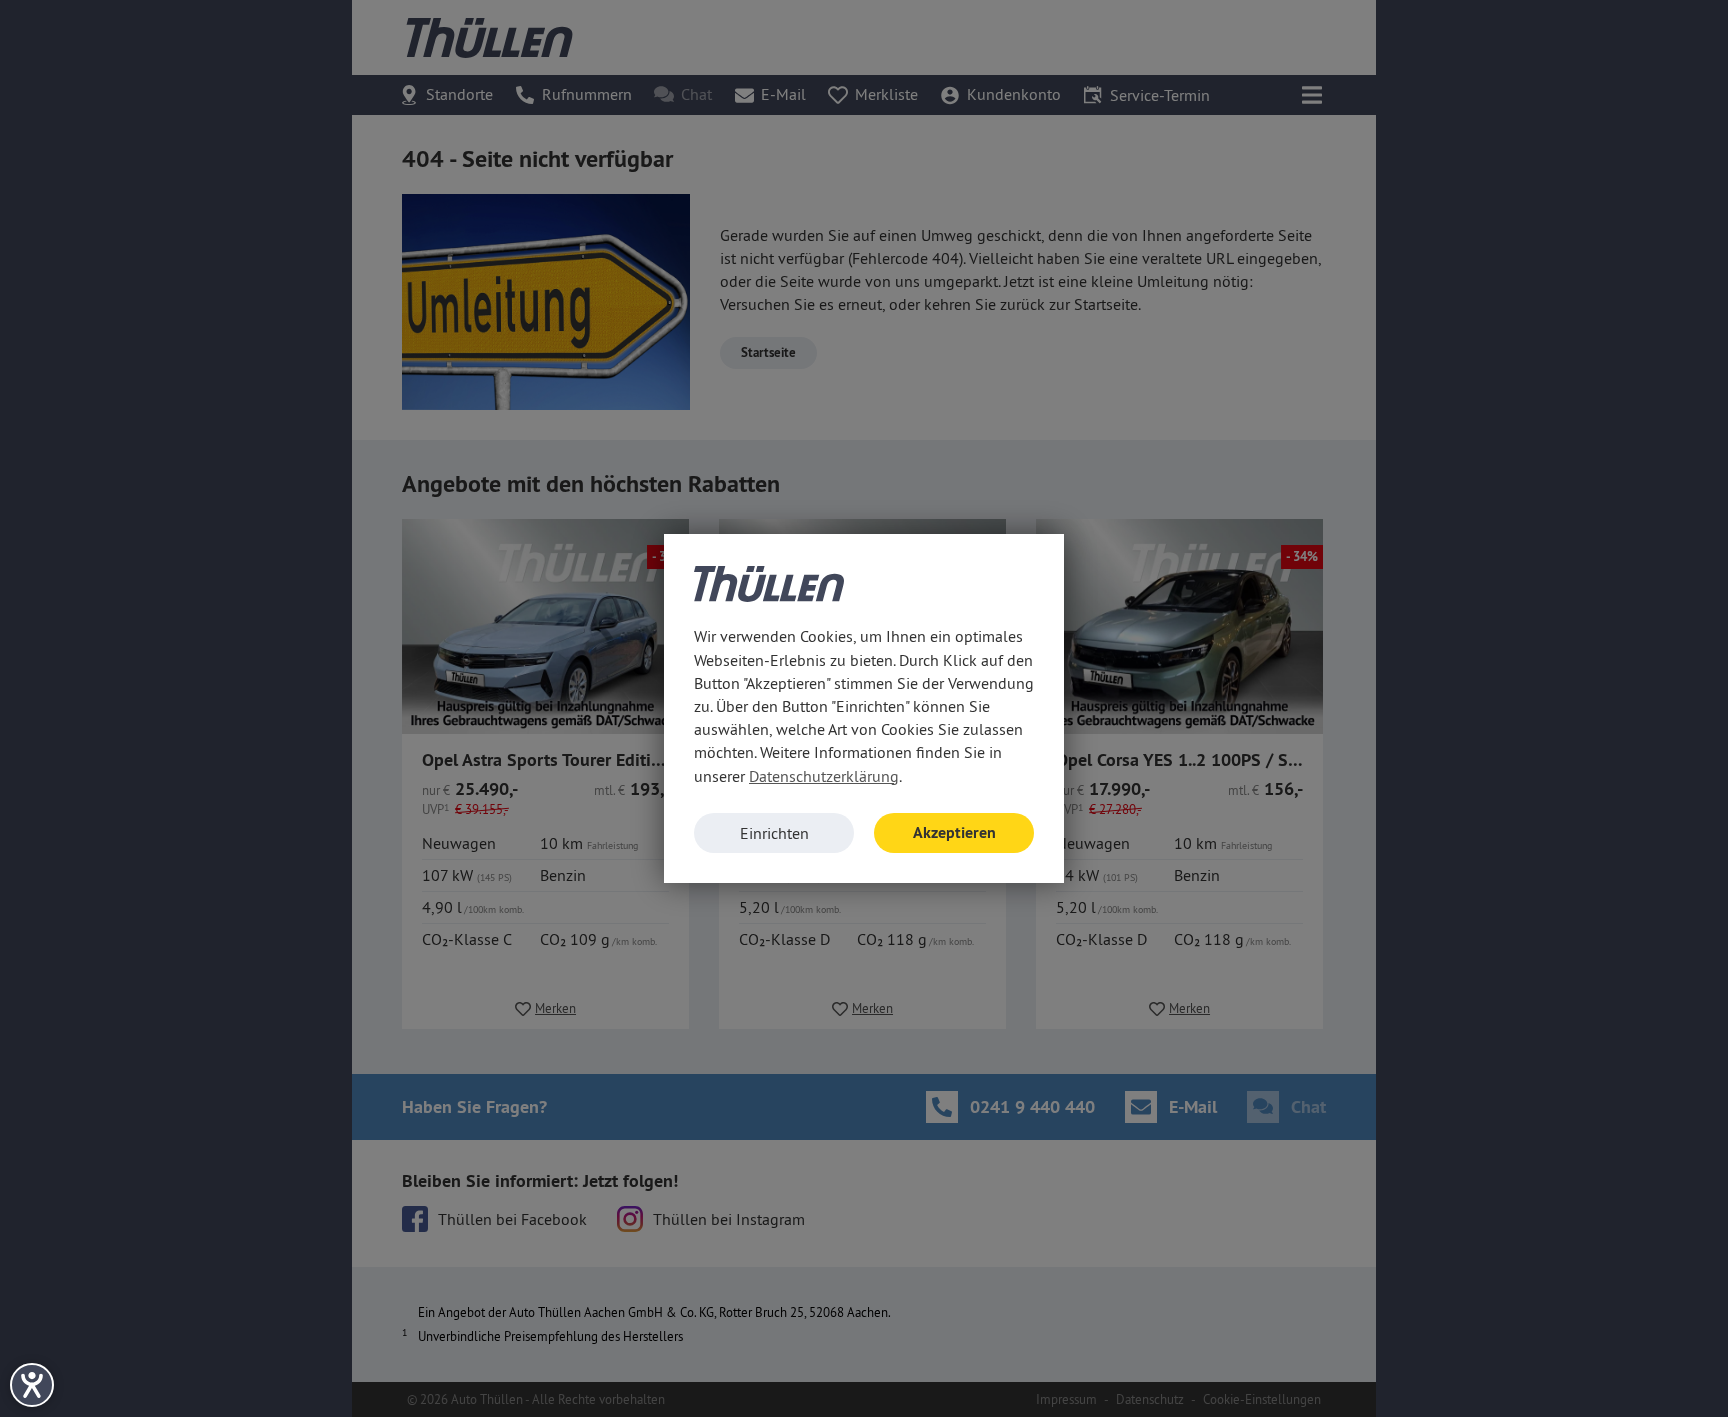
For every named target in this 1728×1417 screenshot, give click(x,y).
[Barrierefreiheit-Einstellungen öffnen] (32, 1385)
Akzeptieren (954, 832)
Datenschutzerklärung (824, 776)
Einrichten (774, 833)
